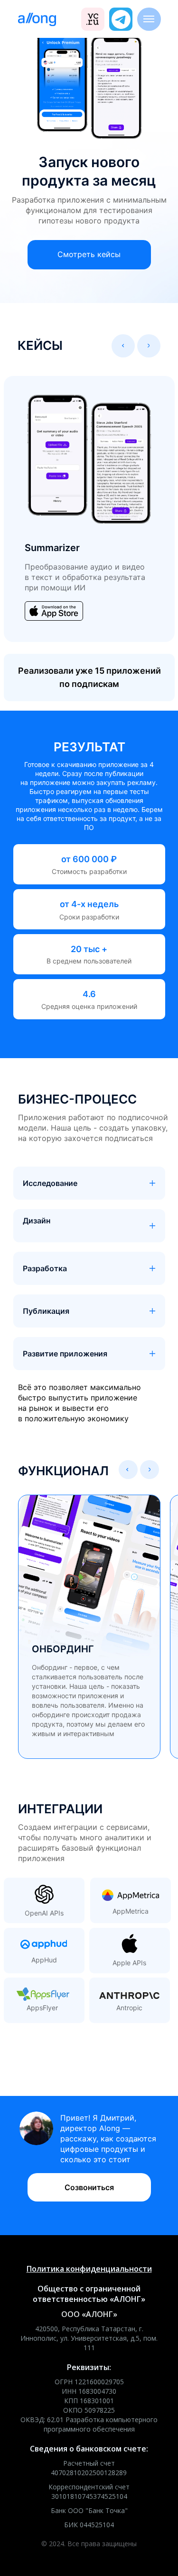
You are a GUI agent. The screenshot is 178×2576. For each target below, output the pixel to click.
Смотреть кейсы (89, 254)
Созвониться (89, 2187)
